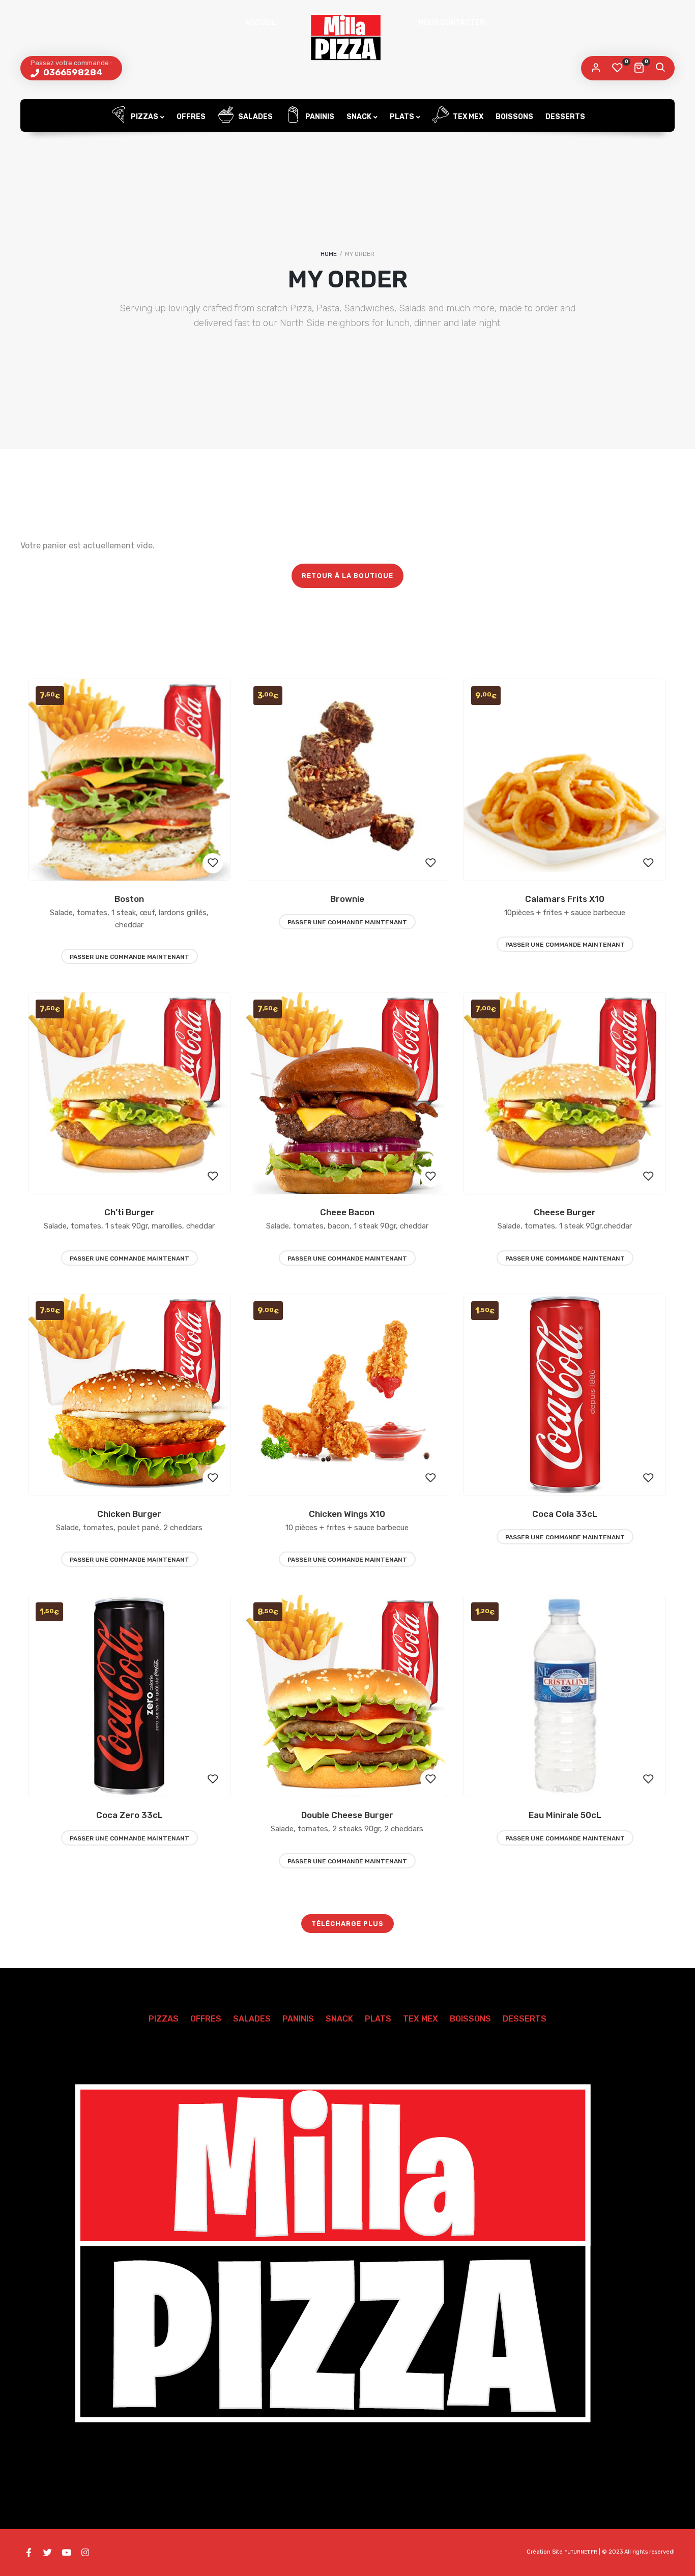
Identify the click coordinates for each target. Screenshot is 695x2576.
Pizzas (144, 117)
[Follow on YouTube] (66, 2553)
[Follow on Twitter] (47, 2553)
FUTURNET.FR (581, 2552)
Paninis (319, 117)
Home (329, 254)
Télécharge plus (347, 1924)
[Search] (660, 68)
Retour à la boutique (347, 576)
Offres (191, 117)
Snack (359, 117)
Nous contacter (452, 23)
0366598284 (72, 72)
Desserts (565, 117)
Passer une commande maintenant (129, 957)
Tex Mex (467, 117)
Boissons (514, 117)
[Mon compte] (596, 68)
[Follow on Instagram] (85, 2553)
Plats (402, 117)
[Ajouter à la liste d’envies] (213, 863)
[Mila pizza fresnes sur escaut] (347, 38)
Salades (255, 117)
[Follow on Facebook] (28, 2553)
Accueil (260, 23)
